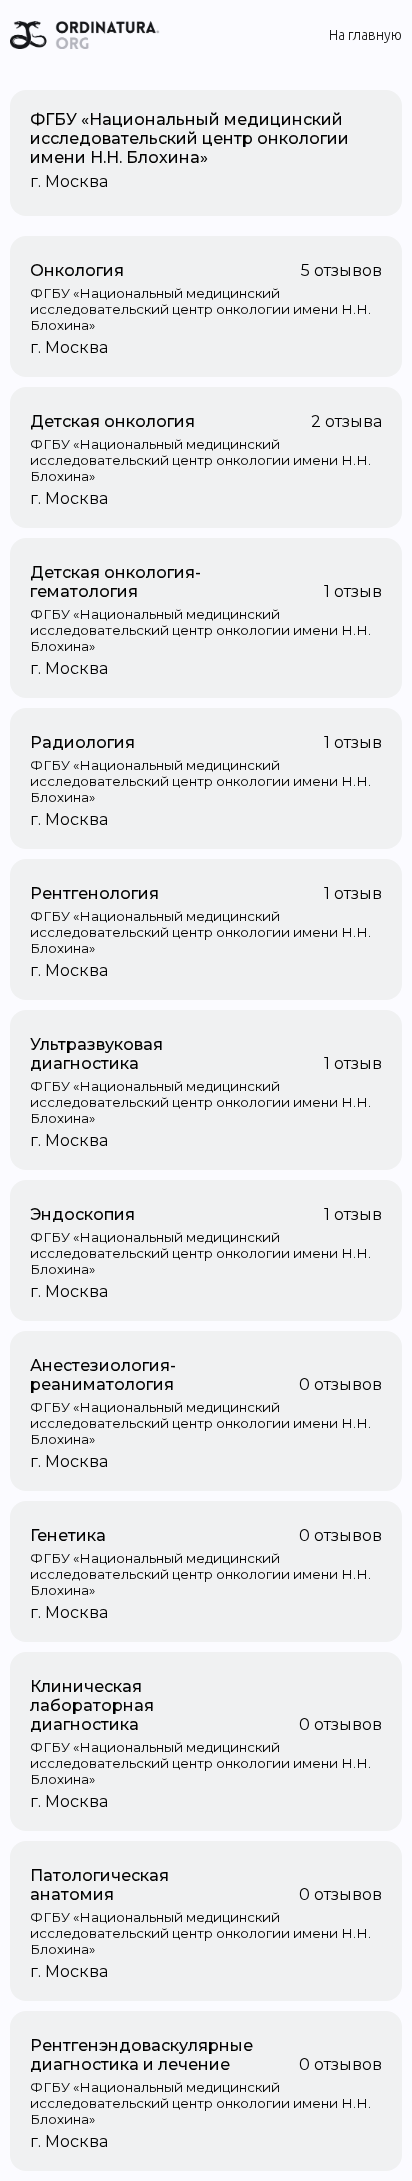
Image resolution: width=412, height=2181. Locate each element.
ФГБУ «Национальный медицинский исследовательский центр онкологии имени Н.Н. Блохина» (189, 138)
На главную (365, 35)
